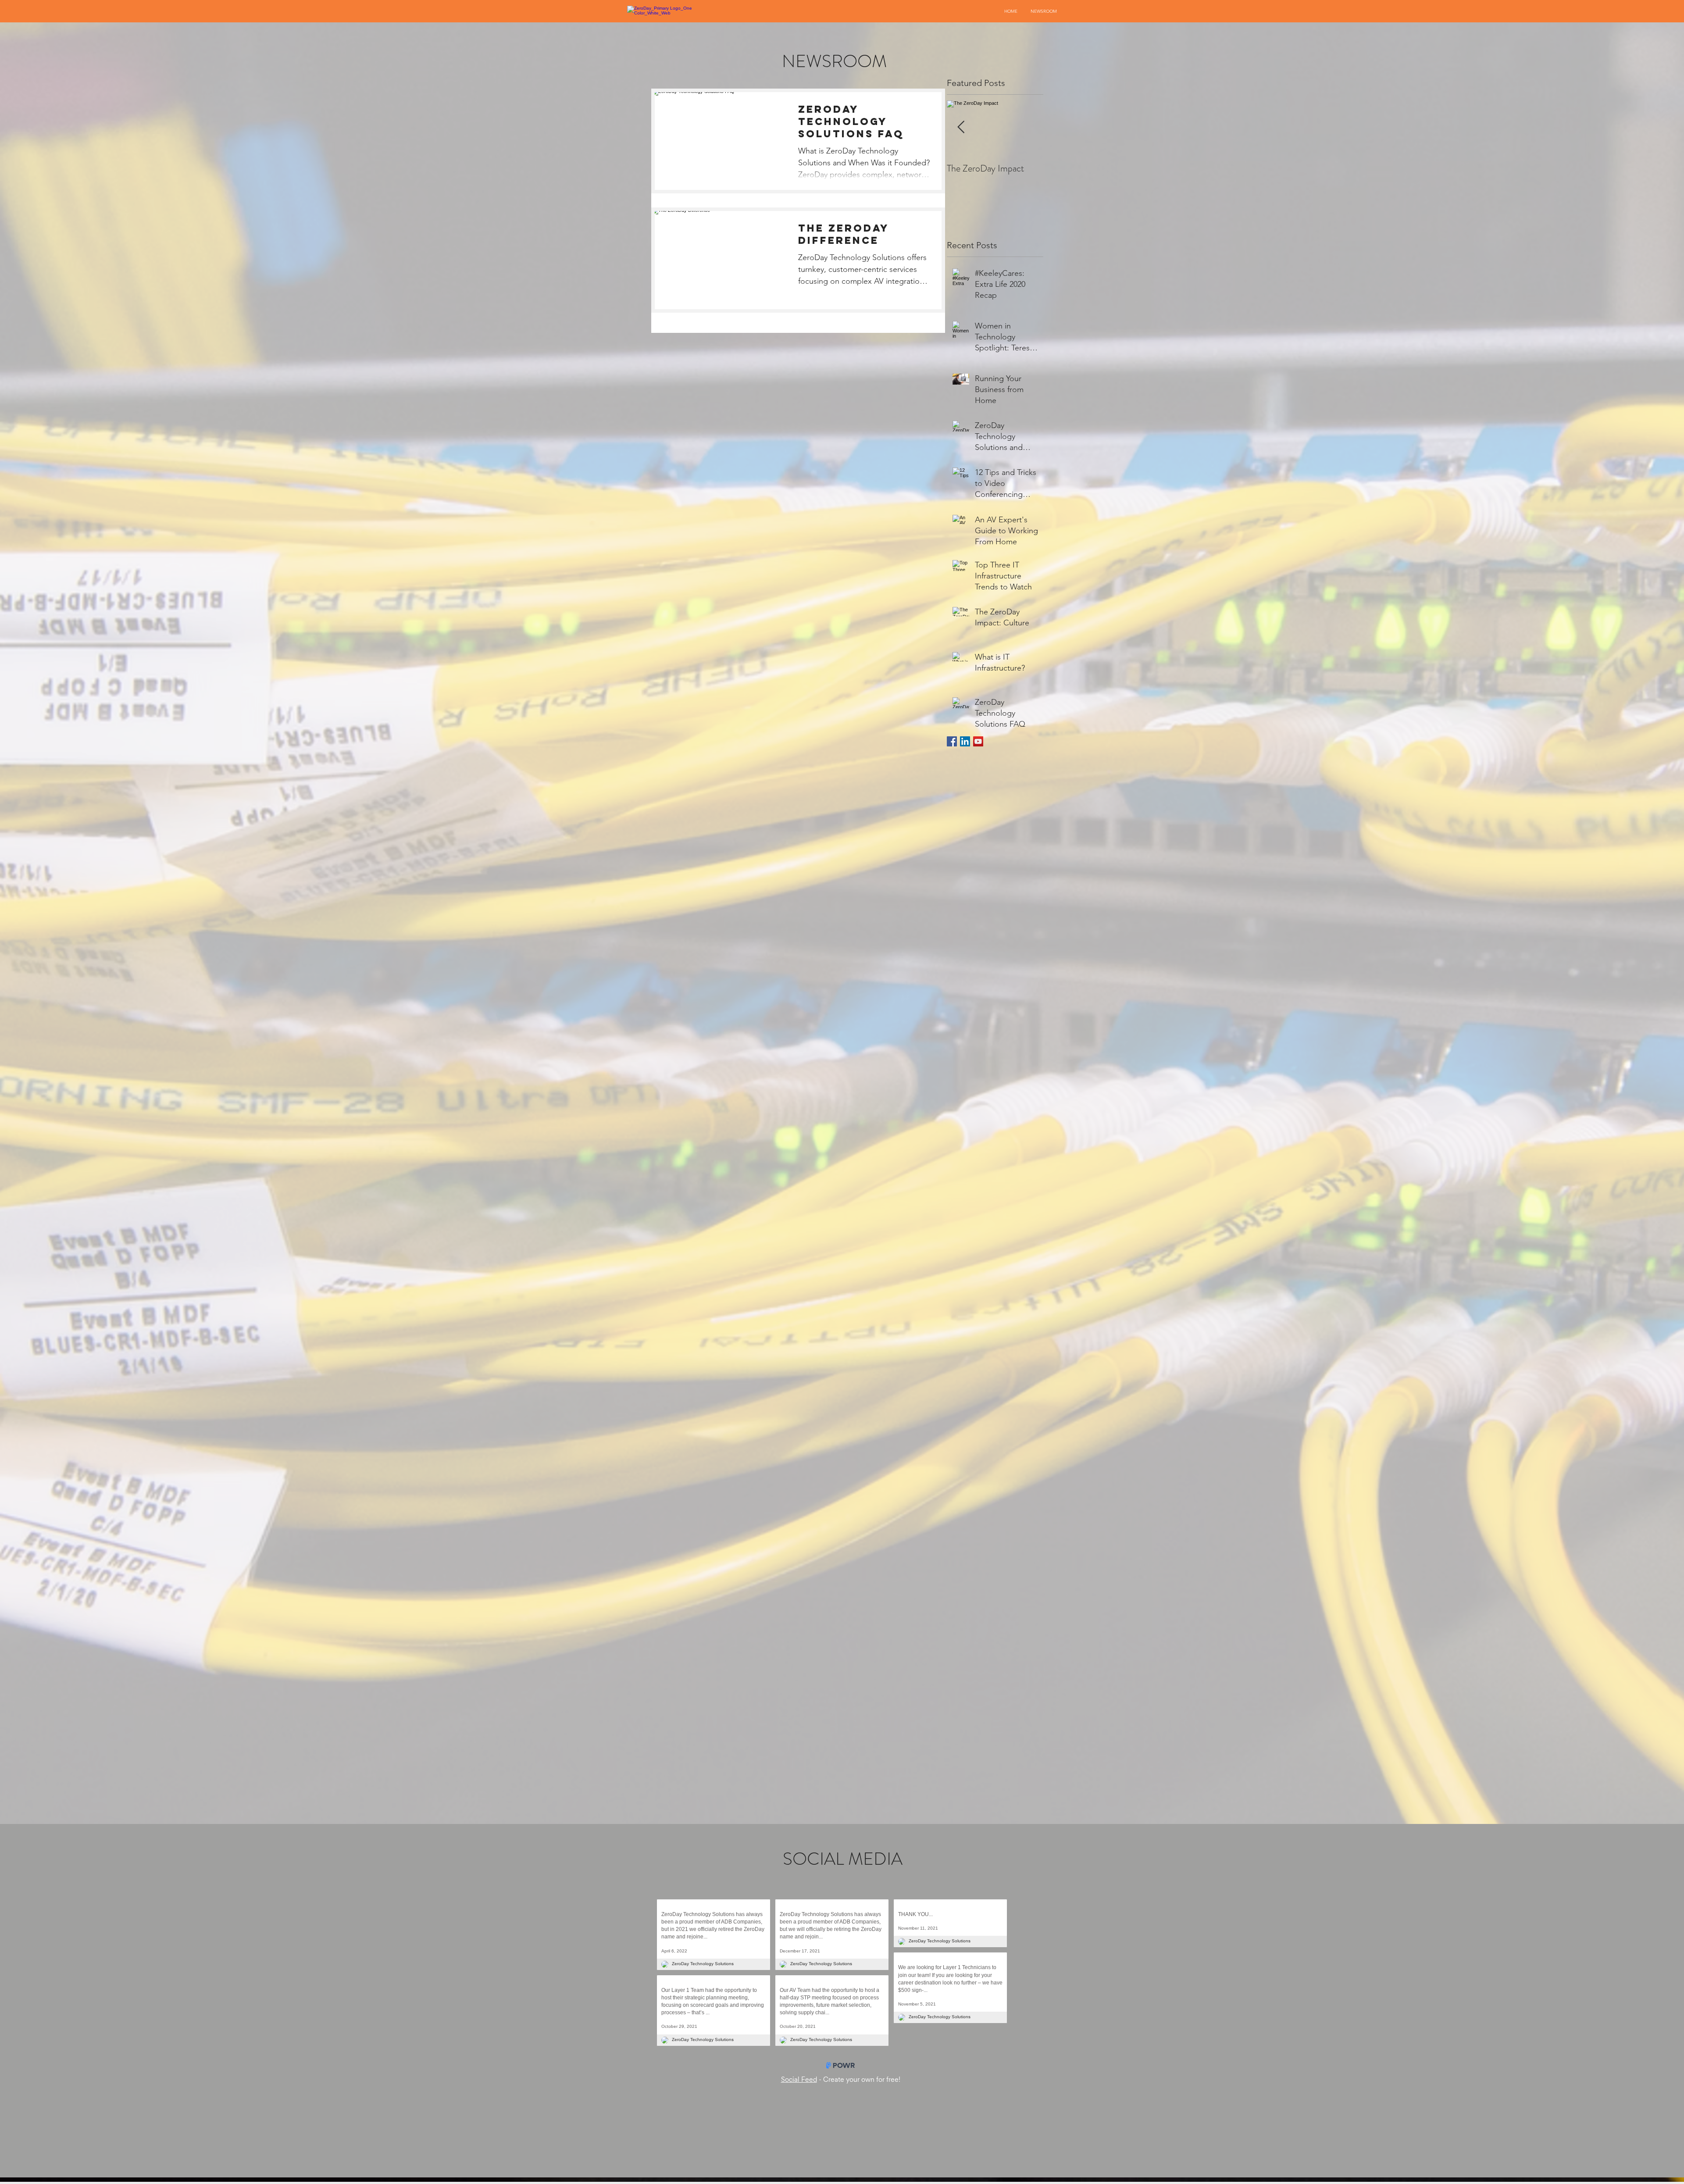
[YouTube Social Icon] (978, 741)
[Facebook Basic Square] (952, 741)
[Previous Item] (961, 127)
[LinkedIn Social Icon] (965, 741)
